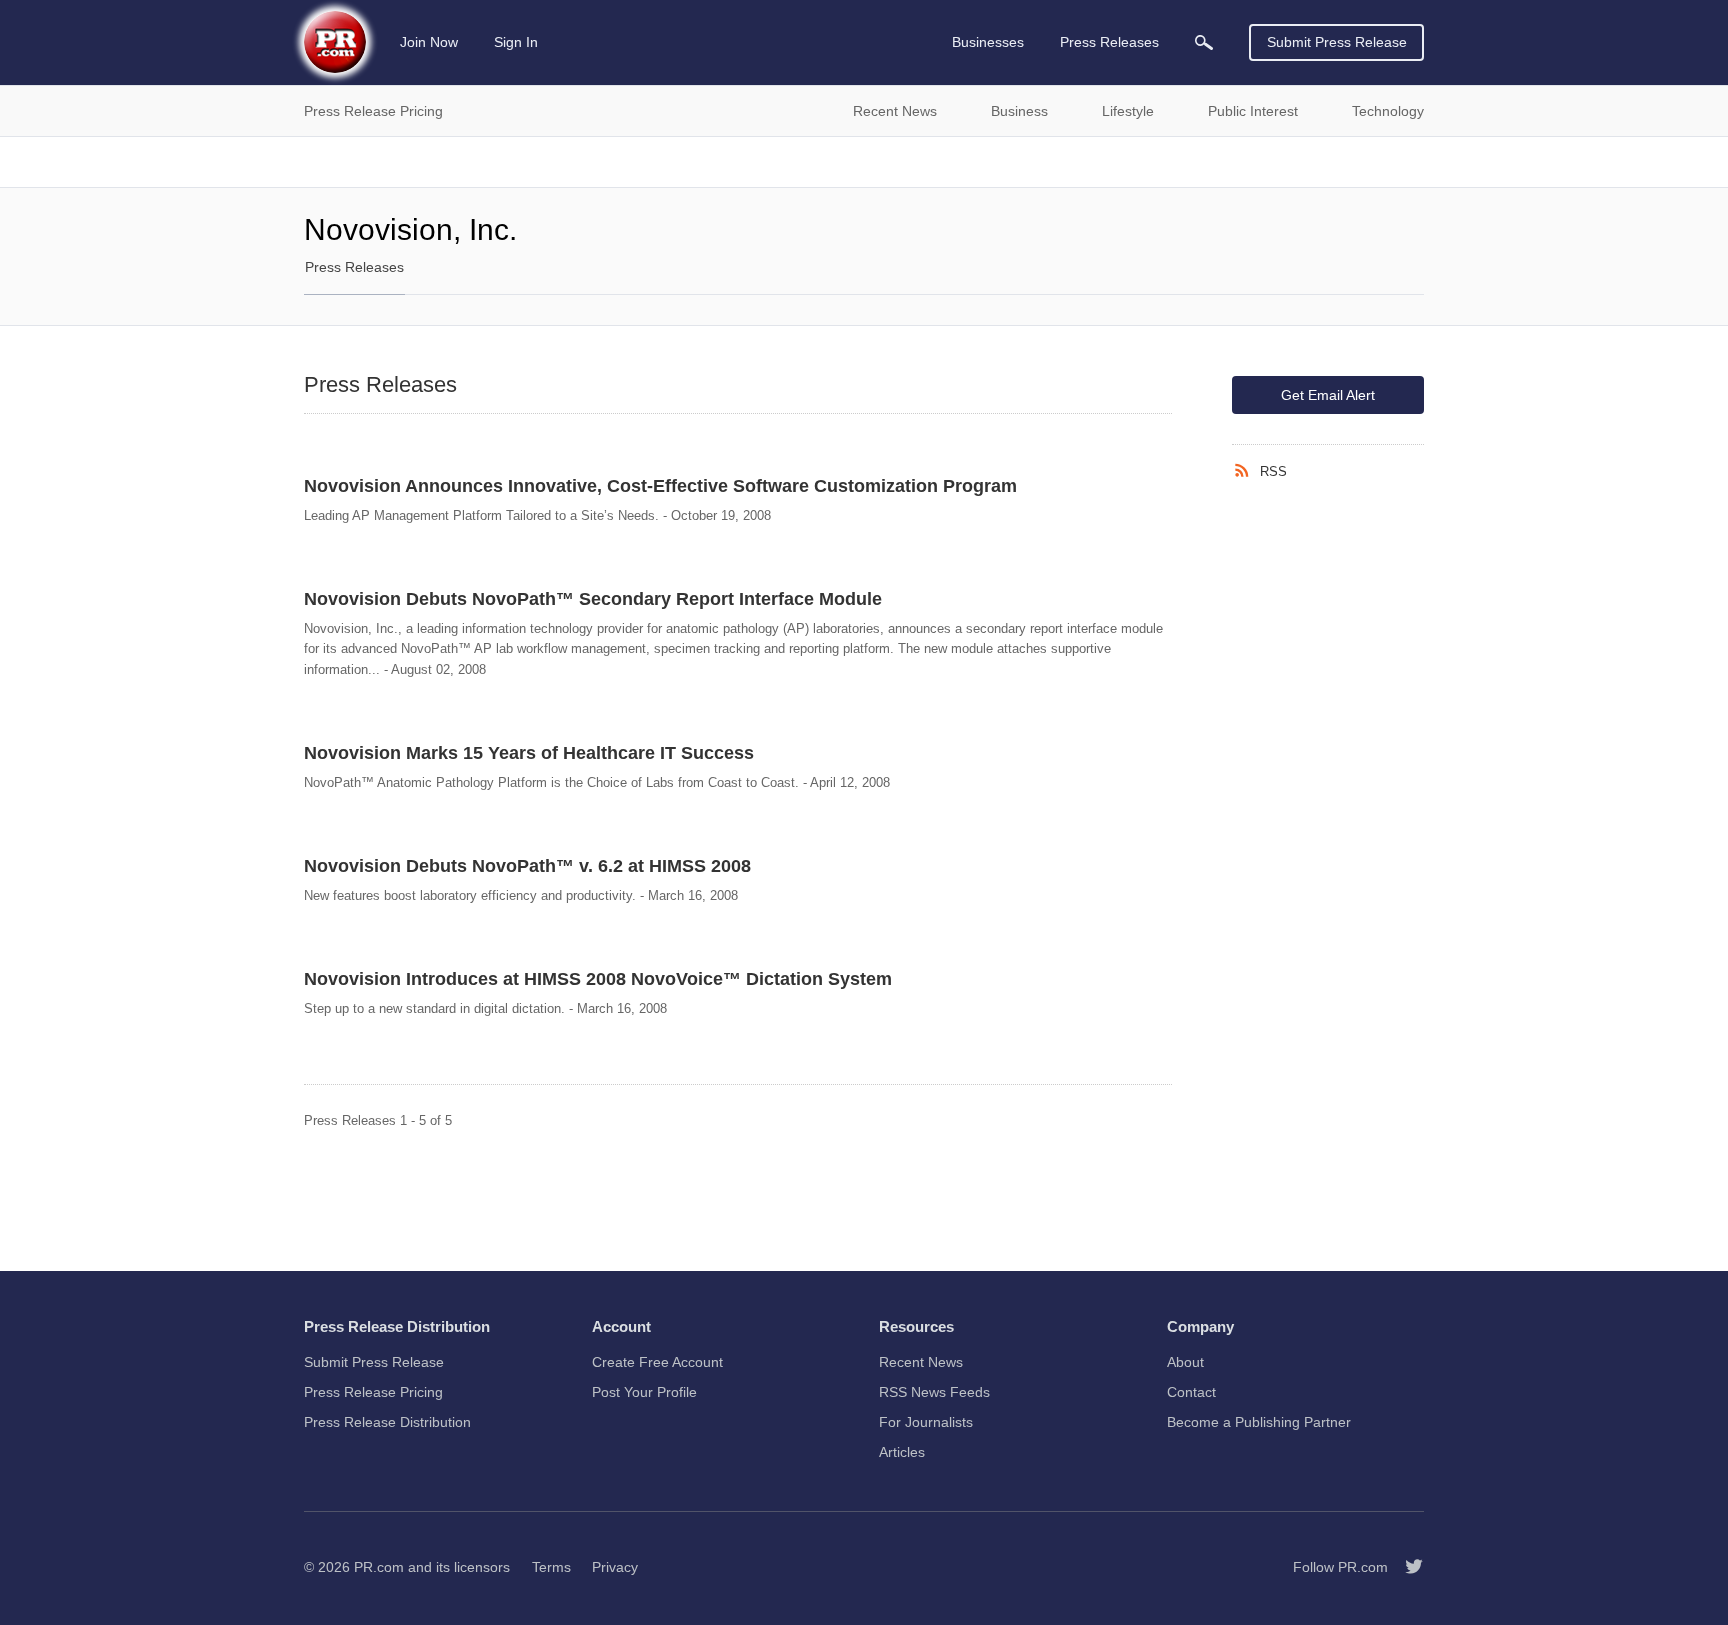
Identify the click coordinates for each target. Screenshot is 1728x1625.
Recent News (921, 1362)
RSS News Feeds (934, 1392)
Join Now (429, 42)
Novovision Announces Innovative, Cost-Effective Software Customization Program (660, 486)
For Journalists (926, 1422)
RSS (1273, 471)
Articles (902, 1452)
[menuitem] (1204, 42)
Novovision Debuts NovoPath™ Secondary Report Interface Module (593, 599)
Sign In (516, 42)
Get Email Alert (1328, 395)
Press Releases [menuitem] (1109, 42)
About (1185, 1362)
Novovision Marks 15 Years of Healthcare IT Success (529, 753)
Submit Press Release (1337, 42)
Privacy (615, 1567)
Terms (551, 1567)
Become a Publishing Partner (1259, 1422)
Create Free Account (657, 1362)
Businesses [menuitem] (988, 42)
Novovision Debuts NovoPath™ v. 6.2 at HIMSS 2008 (527, 866)
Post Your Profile (644, 1392)
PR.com (379, 1567)
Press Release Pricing (373, 1392)
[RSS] (1246, 471)
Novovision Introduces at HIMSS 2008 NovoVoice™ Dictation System (598, 979)
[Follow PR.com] (1406, 1567)
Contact (1191, 1392)
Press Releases (354, 267)
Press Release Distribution (387, 1422)
